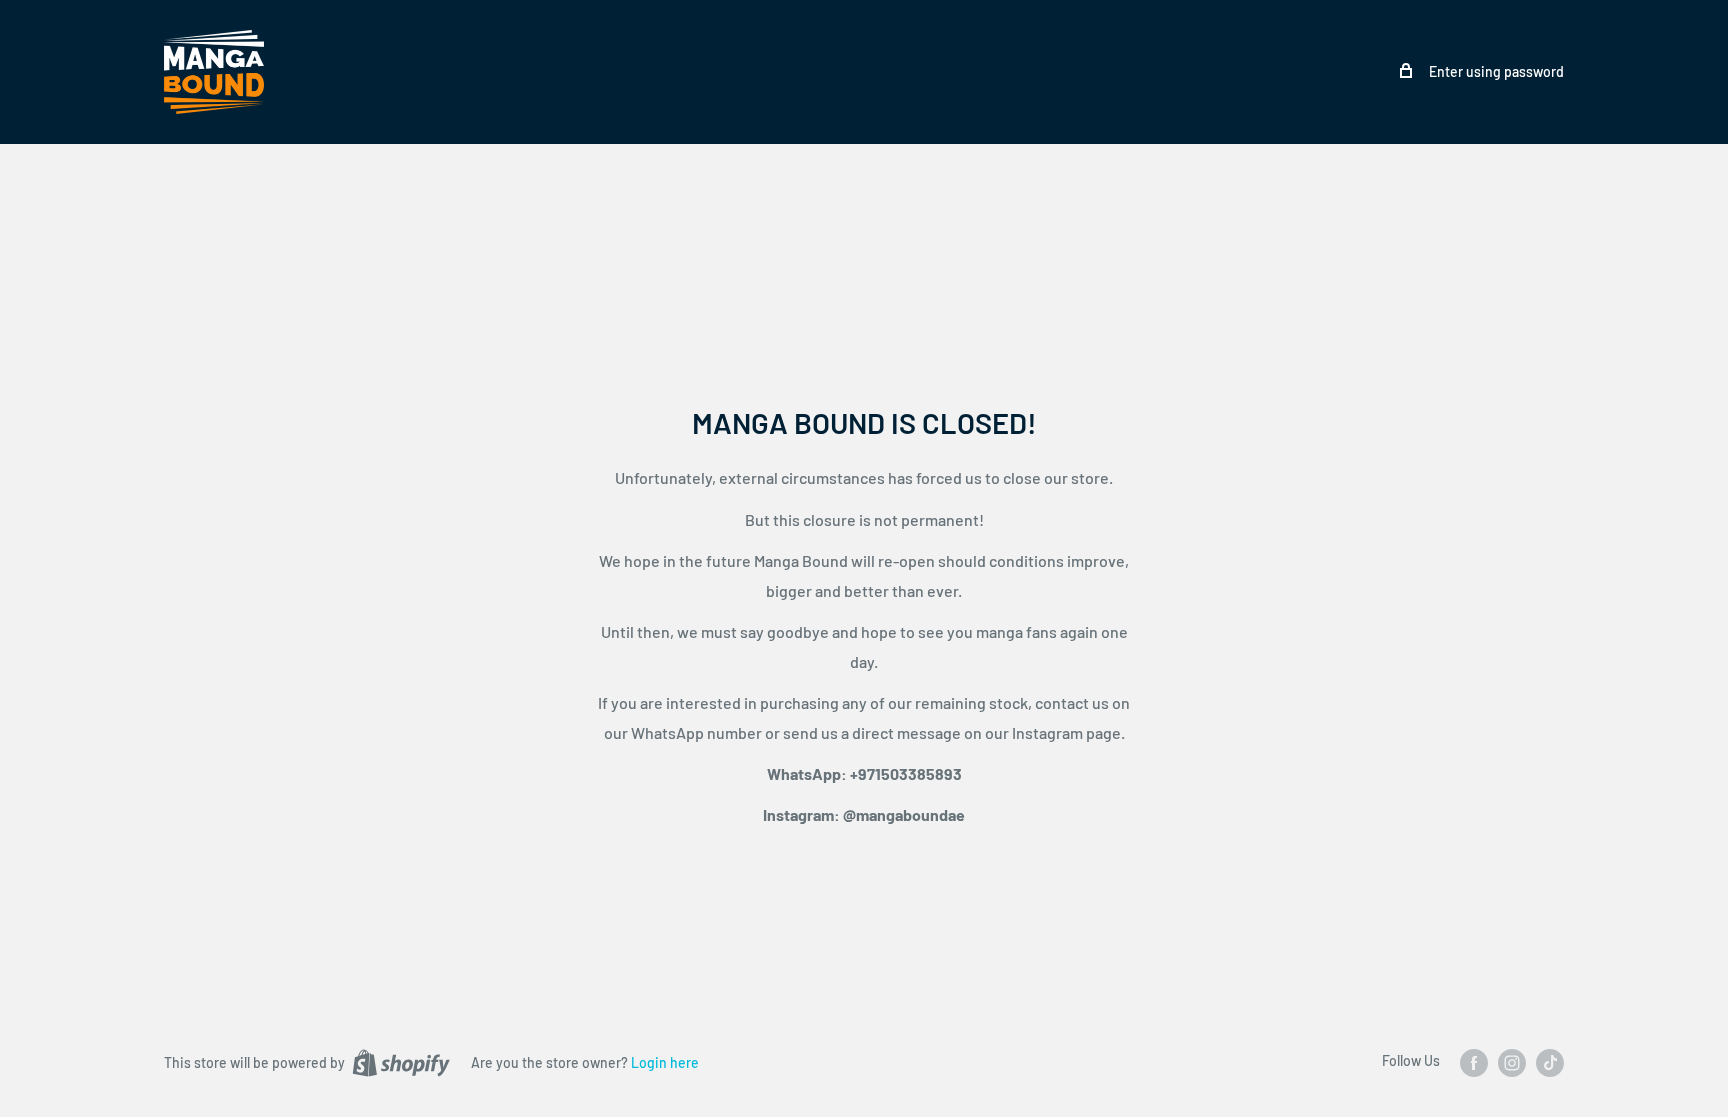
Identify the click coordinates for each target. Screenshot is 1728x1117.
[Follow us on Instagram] (1512, 1062)
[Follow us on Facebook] (1474, 1062)
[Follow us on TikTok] (1550, 1062)
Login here (665, 1062)
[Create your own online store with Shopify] (401, 1062)
